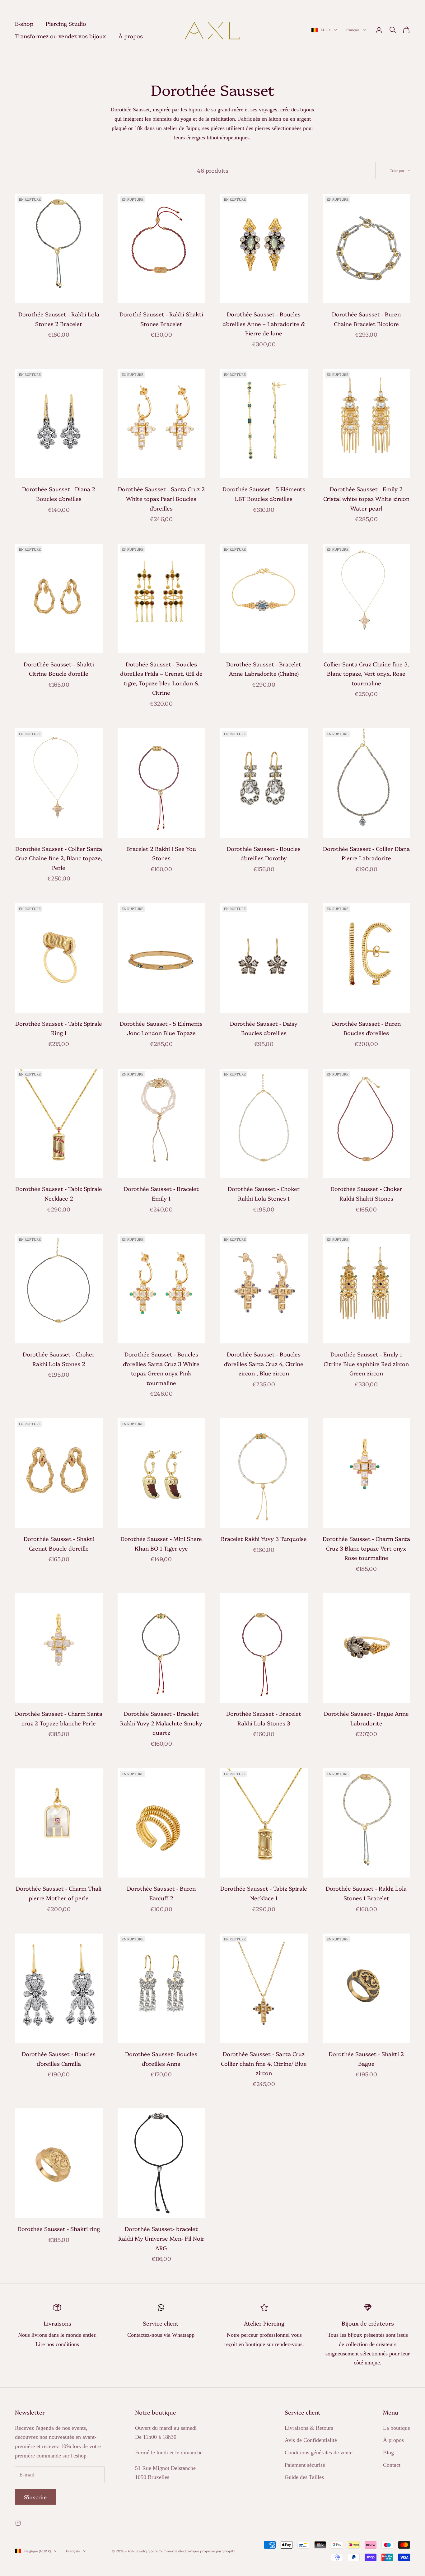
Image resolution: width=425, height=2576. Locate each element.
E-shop (24, 23)
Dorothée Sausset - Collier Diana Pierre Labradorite (366, 853)
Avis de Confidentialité (311, 2440)
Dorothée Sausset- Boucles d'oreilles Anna (161, 2059)
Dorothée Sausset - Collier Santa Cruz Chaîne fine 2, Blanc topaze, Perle (59, 858)
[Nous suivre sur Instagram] (18, 2523)
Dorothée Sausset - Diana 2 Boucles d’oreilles (59, 494)
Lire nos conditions (57, 2344)
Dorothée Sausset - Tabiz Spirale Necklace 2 (59, 1193)
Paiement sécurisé (305, 2465)
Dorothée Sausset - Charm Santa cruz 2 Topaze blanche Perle (59, 1718)
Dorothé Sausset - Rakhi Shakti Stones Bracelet (161, 319)
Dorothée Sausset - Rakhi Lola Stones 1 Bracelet (366, 1893)
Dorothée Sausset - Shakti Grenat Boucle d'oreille (59, 1543)
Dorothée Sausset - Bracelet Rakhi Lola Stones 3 (264, 1718)
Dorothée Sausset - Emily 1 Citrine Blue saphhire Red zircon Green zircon (366, 1364)
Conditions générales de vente (319, 2452)
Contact (392, 2465)
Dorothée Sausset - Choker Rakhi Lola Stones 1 (264, 1193)
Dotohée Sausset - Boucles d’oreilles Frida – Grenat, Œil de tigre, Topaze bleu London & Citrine (161, 678)
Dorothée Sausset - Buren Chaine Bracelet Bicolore (366, 319)
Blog (388, 2452)
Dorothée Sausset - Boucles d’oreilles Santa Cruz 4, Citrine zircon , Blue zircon (264, 1364)
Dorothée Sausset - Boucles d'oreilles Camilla (59, 2059)
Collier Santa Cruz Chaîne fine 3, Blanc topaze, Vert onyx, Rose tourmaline (366, 674)
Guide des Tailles (304, 2477)
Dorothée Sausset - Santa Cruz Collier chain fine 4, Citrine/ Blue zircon (264, 2063)
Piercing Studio (66, 23)
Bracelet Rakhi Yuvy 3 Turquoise (264, 1539)
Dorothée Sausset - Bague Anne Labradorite (366, 1718)
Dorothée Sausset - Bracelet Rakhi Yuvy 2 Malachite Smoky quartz (161, 1723)
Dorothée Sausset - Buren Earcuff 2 (161, 1893)
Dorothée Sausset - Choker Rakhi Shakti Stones (366, 1193)
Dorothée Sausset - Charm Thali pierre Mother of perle (59, 1893)
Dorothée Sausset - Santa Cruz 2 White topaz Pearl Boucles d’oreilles (161, 498)
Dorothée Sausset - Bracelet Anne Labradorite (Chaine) (264, 669)
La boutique (397, 2428)
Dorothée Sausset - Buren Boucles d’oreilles (366, 1028)
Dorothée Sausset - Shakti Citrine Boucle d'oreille (59, 669)
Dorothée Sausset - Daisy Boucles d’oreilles (264, 1028)
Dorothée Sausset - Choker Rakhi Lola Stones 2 (59, 1359)
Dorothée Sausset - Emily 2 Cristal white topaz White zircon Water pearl (366, 498)
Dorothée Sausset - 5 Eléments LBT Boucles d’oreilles (264, 494)
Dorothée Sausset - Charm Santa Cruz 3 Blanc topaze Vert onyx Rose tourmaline (366, 1548)
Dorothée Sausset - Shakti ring (59, 2229)
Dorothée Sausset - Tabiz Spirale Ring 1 (59, 1028)
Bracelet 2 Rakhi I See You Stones (161, 853)
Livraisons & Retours (309, 2428)
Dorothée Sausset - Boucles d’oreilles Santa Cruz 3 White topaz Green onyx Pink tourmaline (161, 1368)
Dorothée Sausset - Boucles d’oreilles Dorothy (264, 853)
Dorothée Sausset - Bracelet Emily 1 (161, 1193)
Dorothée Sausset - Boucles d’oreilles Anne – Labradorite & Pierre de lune (264, 324)
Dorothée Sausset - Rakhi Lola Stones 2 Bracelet (59, 319)
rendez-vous (289, 2344)
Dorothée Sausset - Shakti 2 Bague (366, 2059)
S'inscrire (35, 2497)
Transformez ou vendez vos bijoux (61, 36)
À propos (131, 36)
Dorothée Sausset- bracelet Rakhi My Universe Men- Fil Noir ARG (161, 2238)
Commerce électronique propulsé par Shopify (197, 2551)
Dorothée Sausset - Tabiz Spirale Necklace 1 (264, 1893)
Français (353, 30)
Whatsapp (183, 2335)
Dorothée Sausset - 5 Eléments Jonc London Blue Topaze (161, 1028)
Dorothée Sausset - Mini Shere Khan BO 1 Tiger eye (161, 1543)
